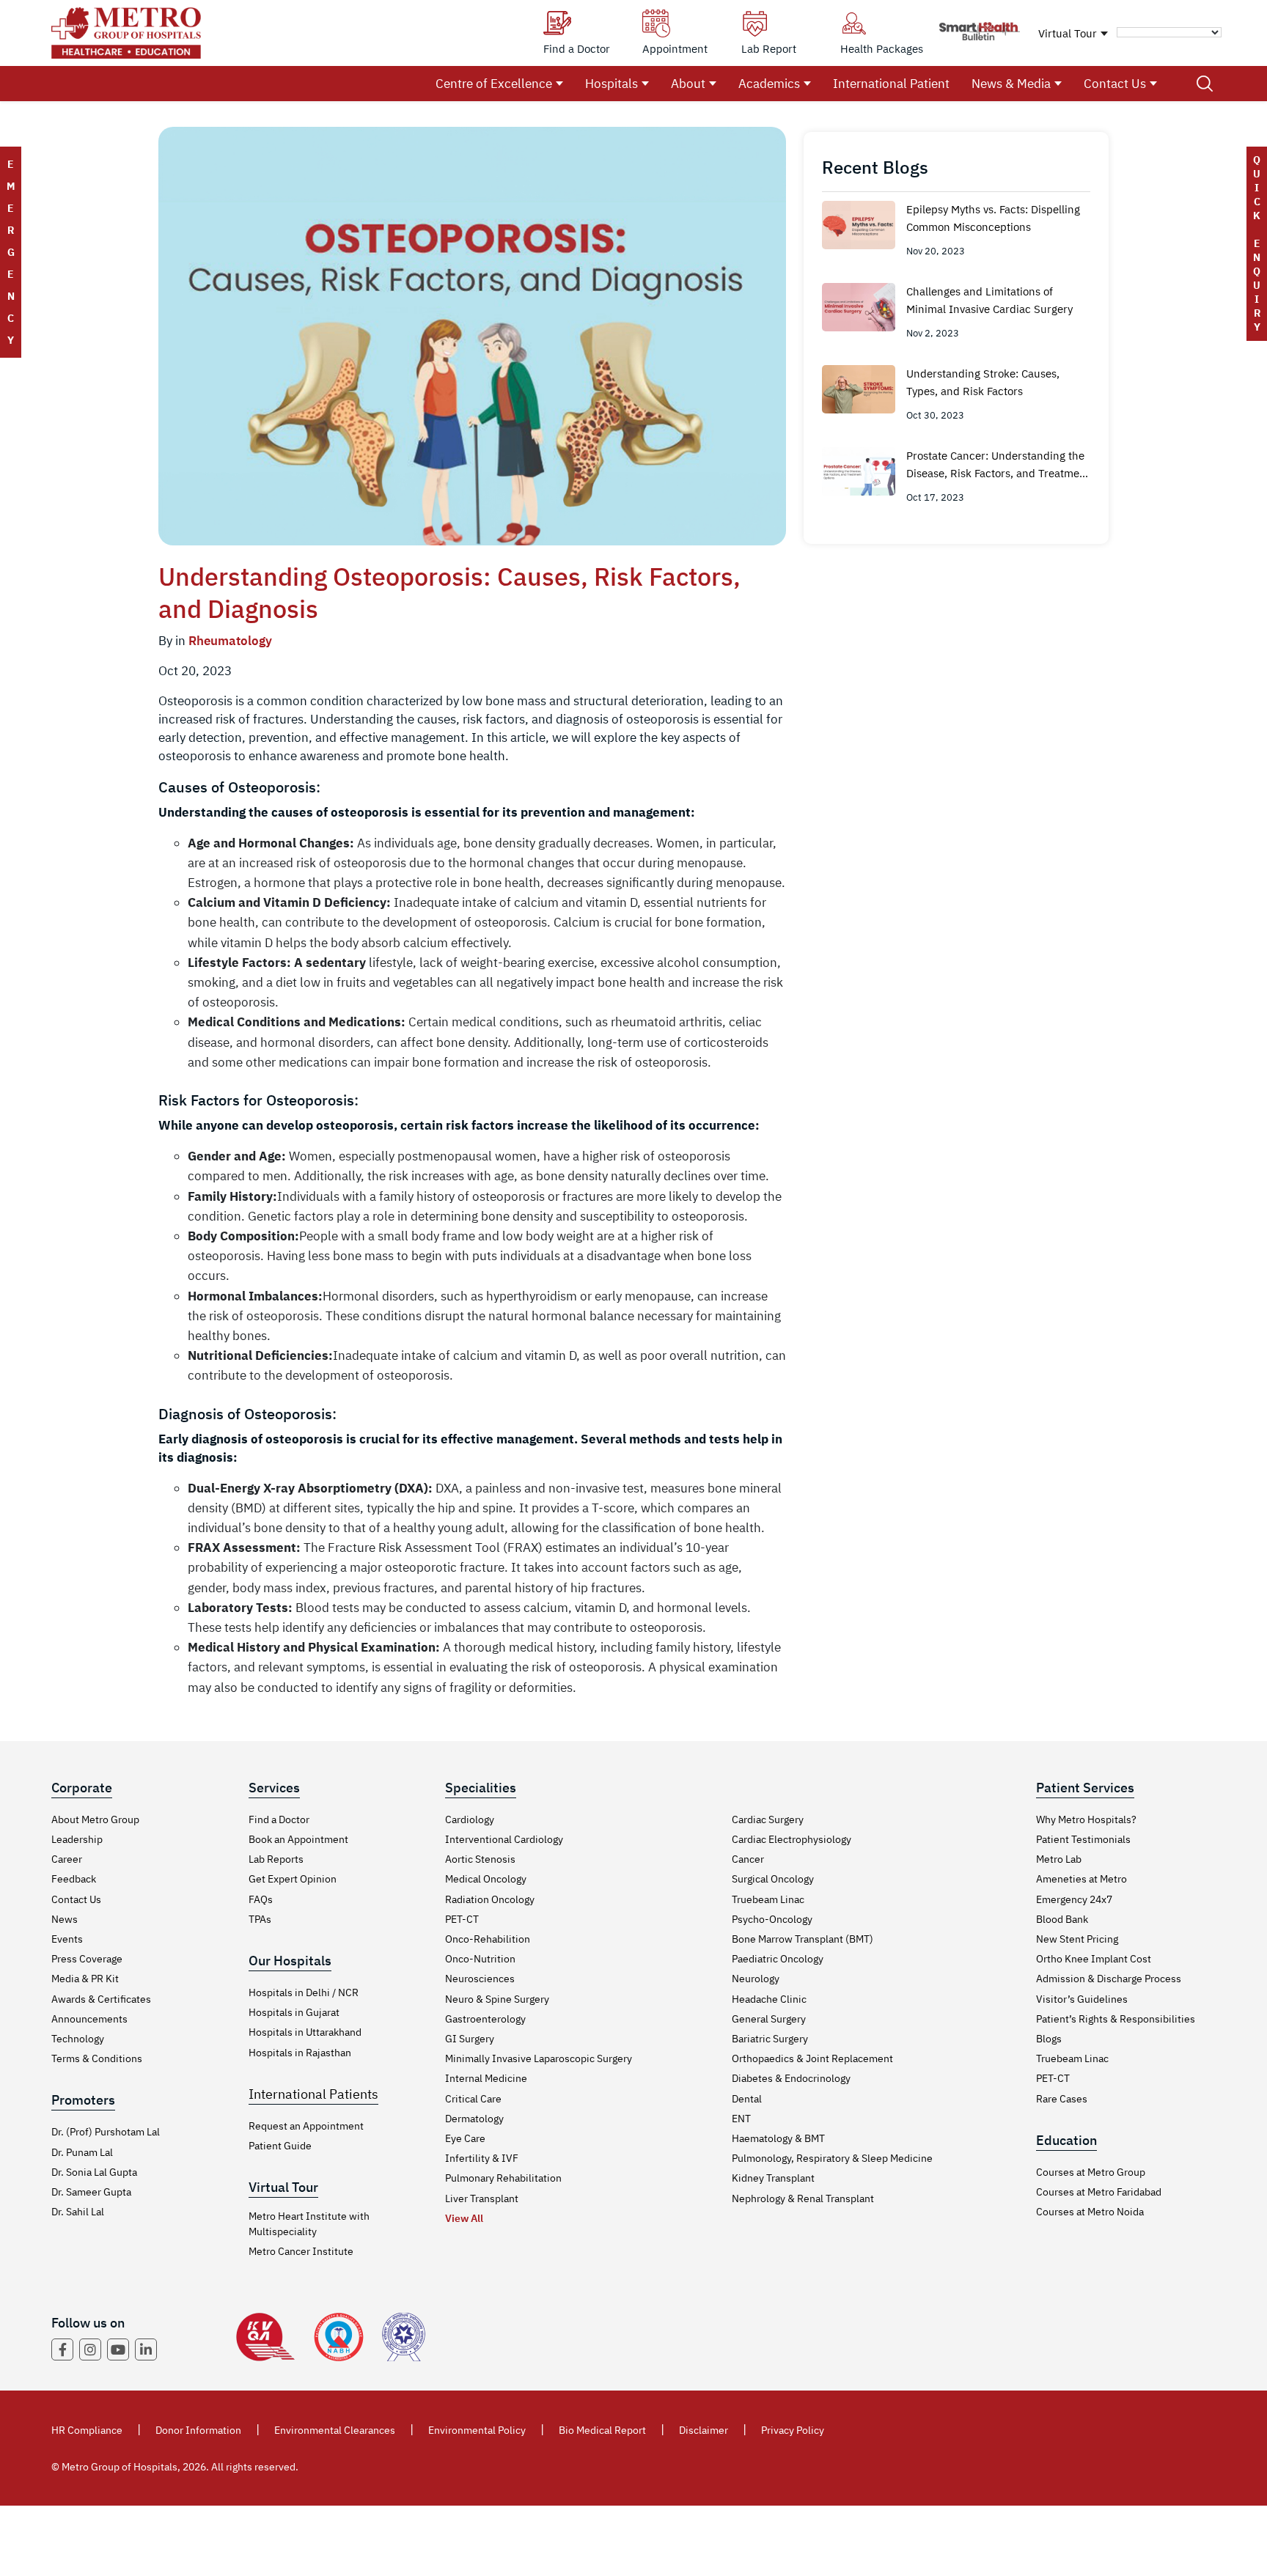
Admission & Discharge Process (1109, 1979)
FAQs (261, 1899)
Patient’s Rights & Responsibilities (1116, 2019)
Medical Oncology (486, 1879)
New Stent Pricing (1077, 1939)
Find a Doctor (279, 1819)
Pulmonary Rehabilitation (503, 2178)
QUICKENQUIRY (1257, 243)
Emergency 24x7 (1074, 1899)
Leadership (77, 1839)
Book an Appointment (298, 1839)
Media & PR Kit (85, 1979)
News (65, 1919)
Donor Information (198, 2430)
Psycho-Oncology (772, 1919)
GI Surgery (470, 2039)
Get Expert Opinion (293, 1879)
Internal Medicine (486, 2078)
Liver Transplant (482, 2198)
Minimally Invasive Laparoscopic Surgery (539, 2058)
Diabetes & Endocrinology (791, 2078)
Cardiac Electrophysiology (792, 1839)
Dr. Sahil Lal (78, 2212)
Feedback (74, 1879)
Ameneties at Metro (1081, 1879)
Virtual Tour (1068, 33)
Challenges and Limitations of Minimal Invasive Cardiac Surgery (989, 300)
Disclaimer (704, 2430)
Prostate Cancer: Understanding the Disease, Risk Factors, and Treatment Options (998, 465)
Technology (78, 2039)
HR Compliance (87, 2430)
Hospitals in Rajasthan (300, 2053)
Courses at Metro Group (1091, 2172)
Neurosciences (480, 1979)
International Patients (313, 2094)
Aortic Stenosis (480, 1859)
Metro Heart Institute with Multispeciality (309, 2224)
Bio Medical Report (602, 2430)
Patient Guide (280, 2146)
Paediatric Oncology (778, 1959)
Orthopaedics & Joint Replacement (812, 2058)
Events (67, 1939)
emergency (11, 252)
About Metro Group (95, 1819)
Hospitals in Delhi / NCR (304, 1992)
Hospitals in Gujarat (294, 2012)
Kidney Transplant (773, 2178)
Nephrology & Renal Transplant (803, 2198)
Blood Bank (1062, 1919)
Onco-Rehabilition (488, 1939)
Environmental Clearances (335, 2430)
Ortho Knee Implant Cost (1094, 1959)
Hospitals (612, 84)
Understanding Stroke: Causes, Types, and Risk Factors (983, 382)
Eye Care (465, 2138)
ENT (741, 2119)
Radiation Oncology (490, 1899)
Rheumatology (230, 641)
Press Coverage (87, 1959)
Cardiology (470, 1819)
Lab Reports (276, 1859)
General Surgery (769, 2019)
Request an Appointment (306, 2126)
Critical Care (473, 2099)
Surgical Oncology (773, 1879)
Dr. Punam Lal (82, 2152)
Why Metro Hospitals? (1086, 1819)
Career (67, 1859)
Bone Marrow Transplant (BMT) (803, 1939)
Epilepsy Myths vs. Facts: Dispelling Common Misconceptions (993, 218)
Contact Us (1115, 84)
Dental (747, 2099)
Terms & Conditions (97, 2058)
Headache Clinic (769, 1999)
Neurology (756, 1979)
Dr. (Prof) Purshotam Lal (106, 2132)
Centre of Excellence (494, 84)
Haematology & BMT (778, 2138)
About (688, 84)
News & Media (1011, 84)
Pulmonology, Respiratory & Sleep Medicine (832, 2158)
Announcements (89, 2019)
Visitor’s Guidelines (1082, 1999)
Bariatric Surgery (770, 2039)
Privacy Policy (793, 2430)
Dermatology (474, 2119)
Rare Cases (1062, 2099)
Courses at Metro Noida (1090, 2212)
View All (464, 2218)
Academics (769, 84)
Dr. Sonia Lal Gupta (94, 2172)
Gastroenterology (485, 2019)
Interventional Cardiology (504, 1839)
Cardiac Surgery (768, 1819)
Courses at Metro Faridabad (1099, 2192)
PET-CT (462, 1919)
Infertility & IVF (482, 2158)
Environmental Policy (477, 2430)
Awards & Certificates (101, 1999)
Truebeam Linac (768, 1899)
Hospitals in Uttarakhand (305, 2032)
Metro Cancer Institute (301, 2251)
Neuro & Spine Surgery (497, 1999)
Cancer (748, 1859)
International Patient (891, 84)
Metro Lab (1059, 1859)
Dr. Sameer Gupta (91, 2192)
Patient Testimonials (1083, 1839)
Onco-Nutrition (480, 1959)
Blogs (1049, 2039)
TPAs (260, 1919)
